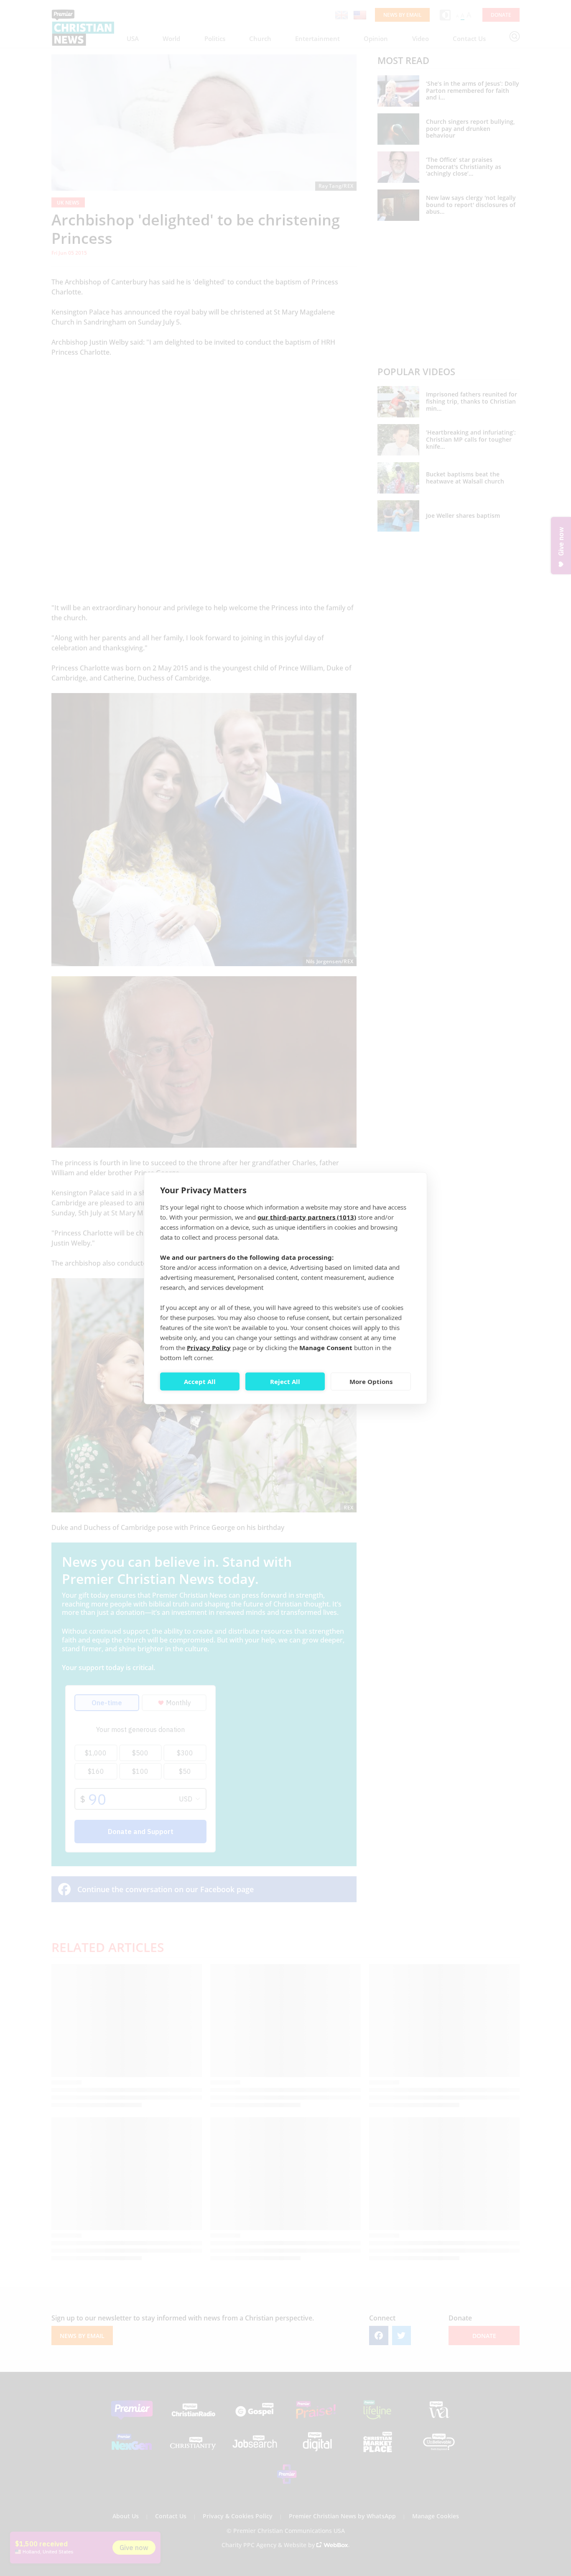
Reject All (285, 1381)
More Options (371, 1381)
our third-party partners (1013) (307, 1217)
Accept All (200, 1381)
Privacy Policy (209, 1347)
